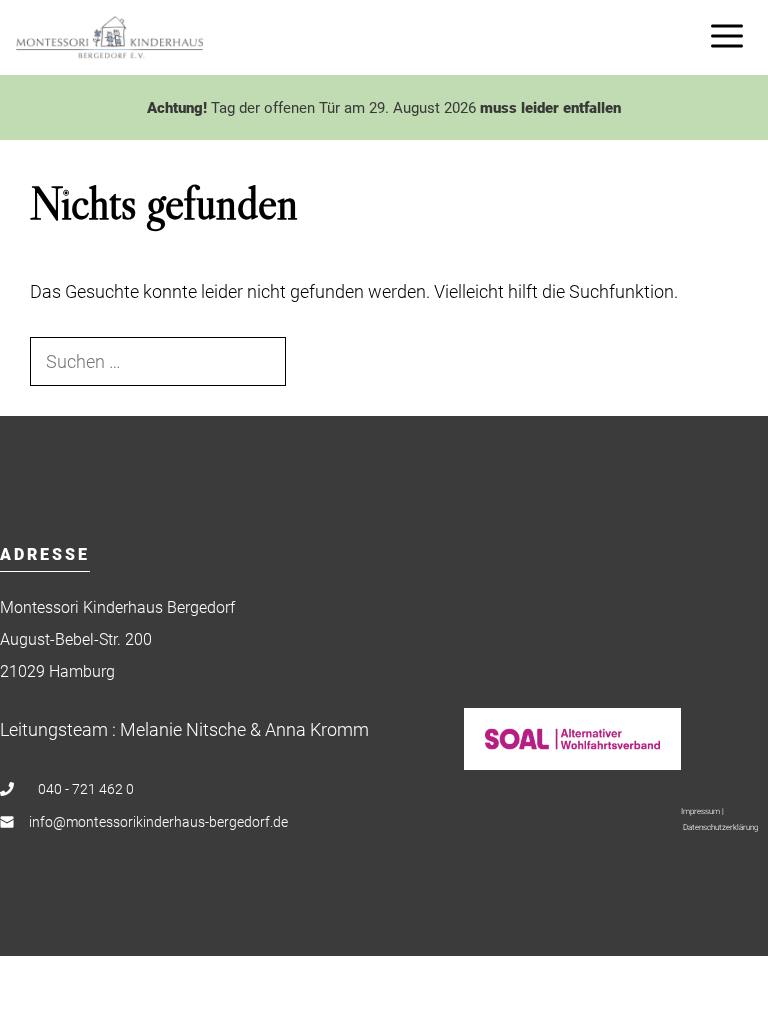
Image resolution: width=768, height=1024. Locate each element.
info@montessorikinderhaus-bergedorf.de (158, 822)
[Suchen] (319, 362)
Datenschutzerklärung (720, 827)
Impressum (700, 811)
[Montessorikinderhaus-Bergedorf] (109, 37)
